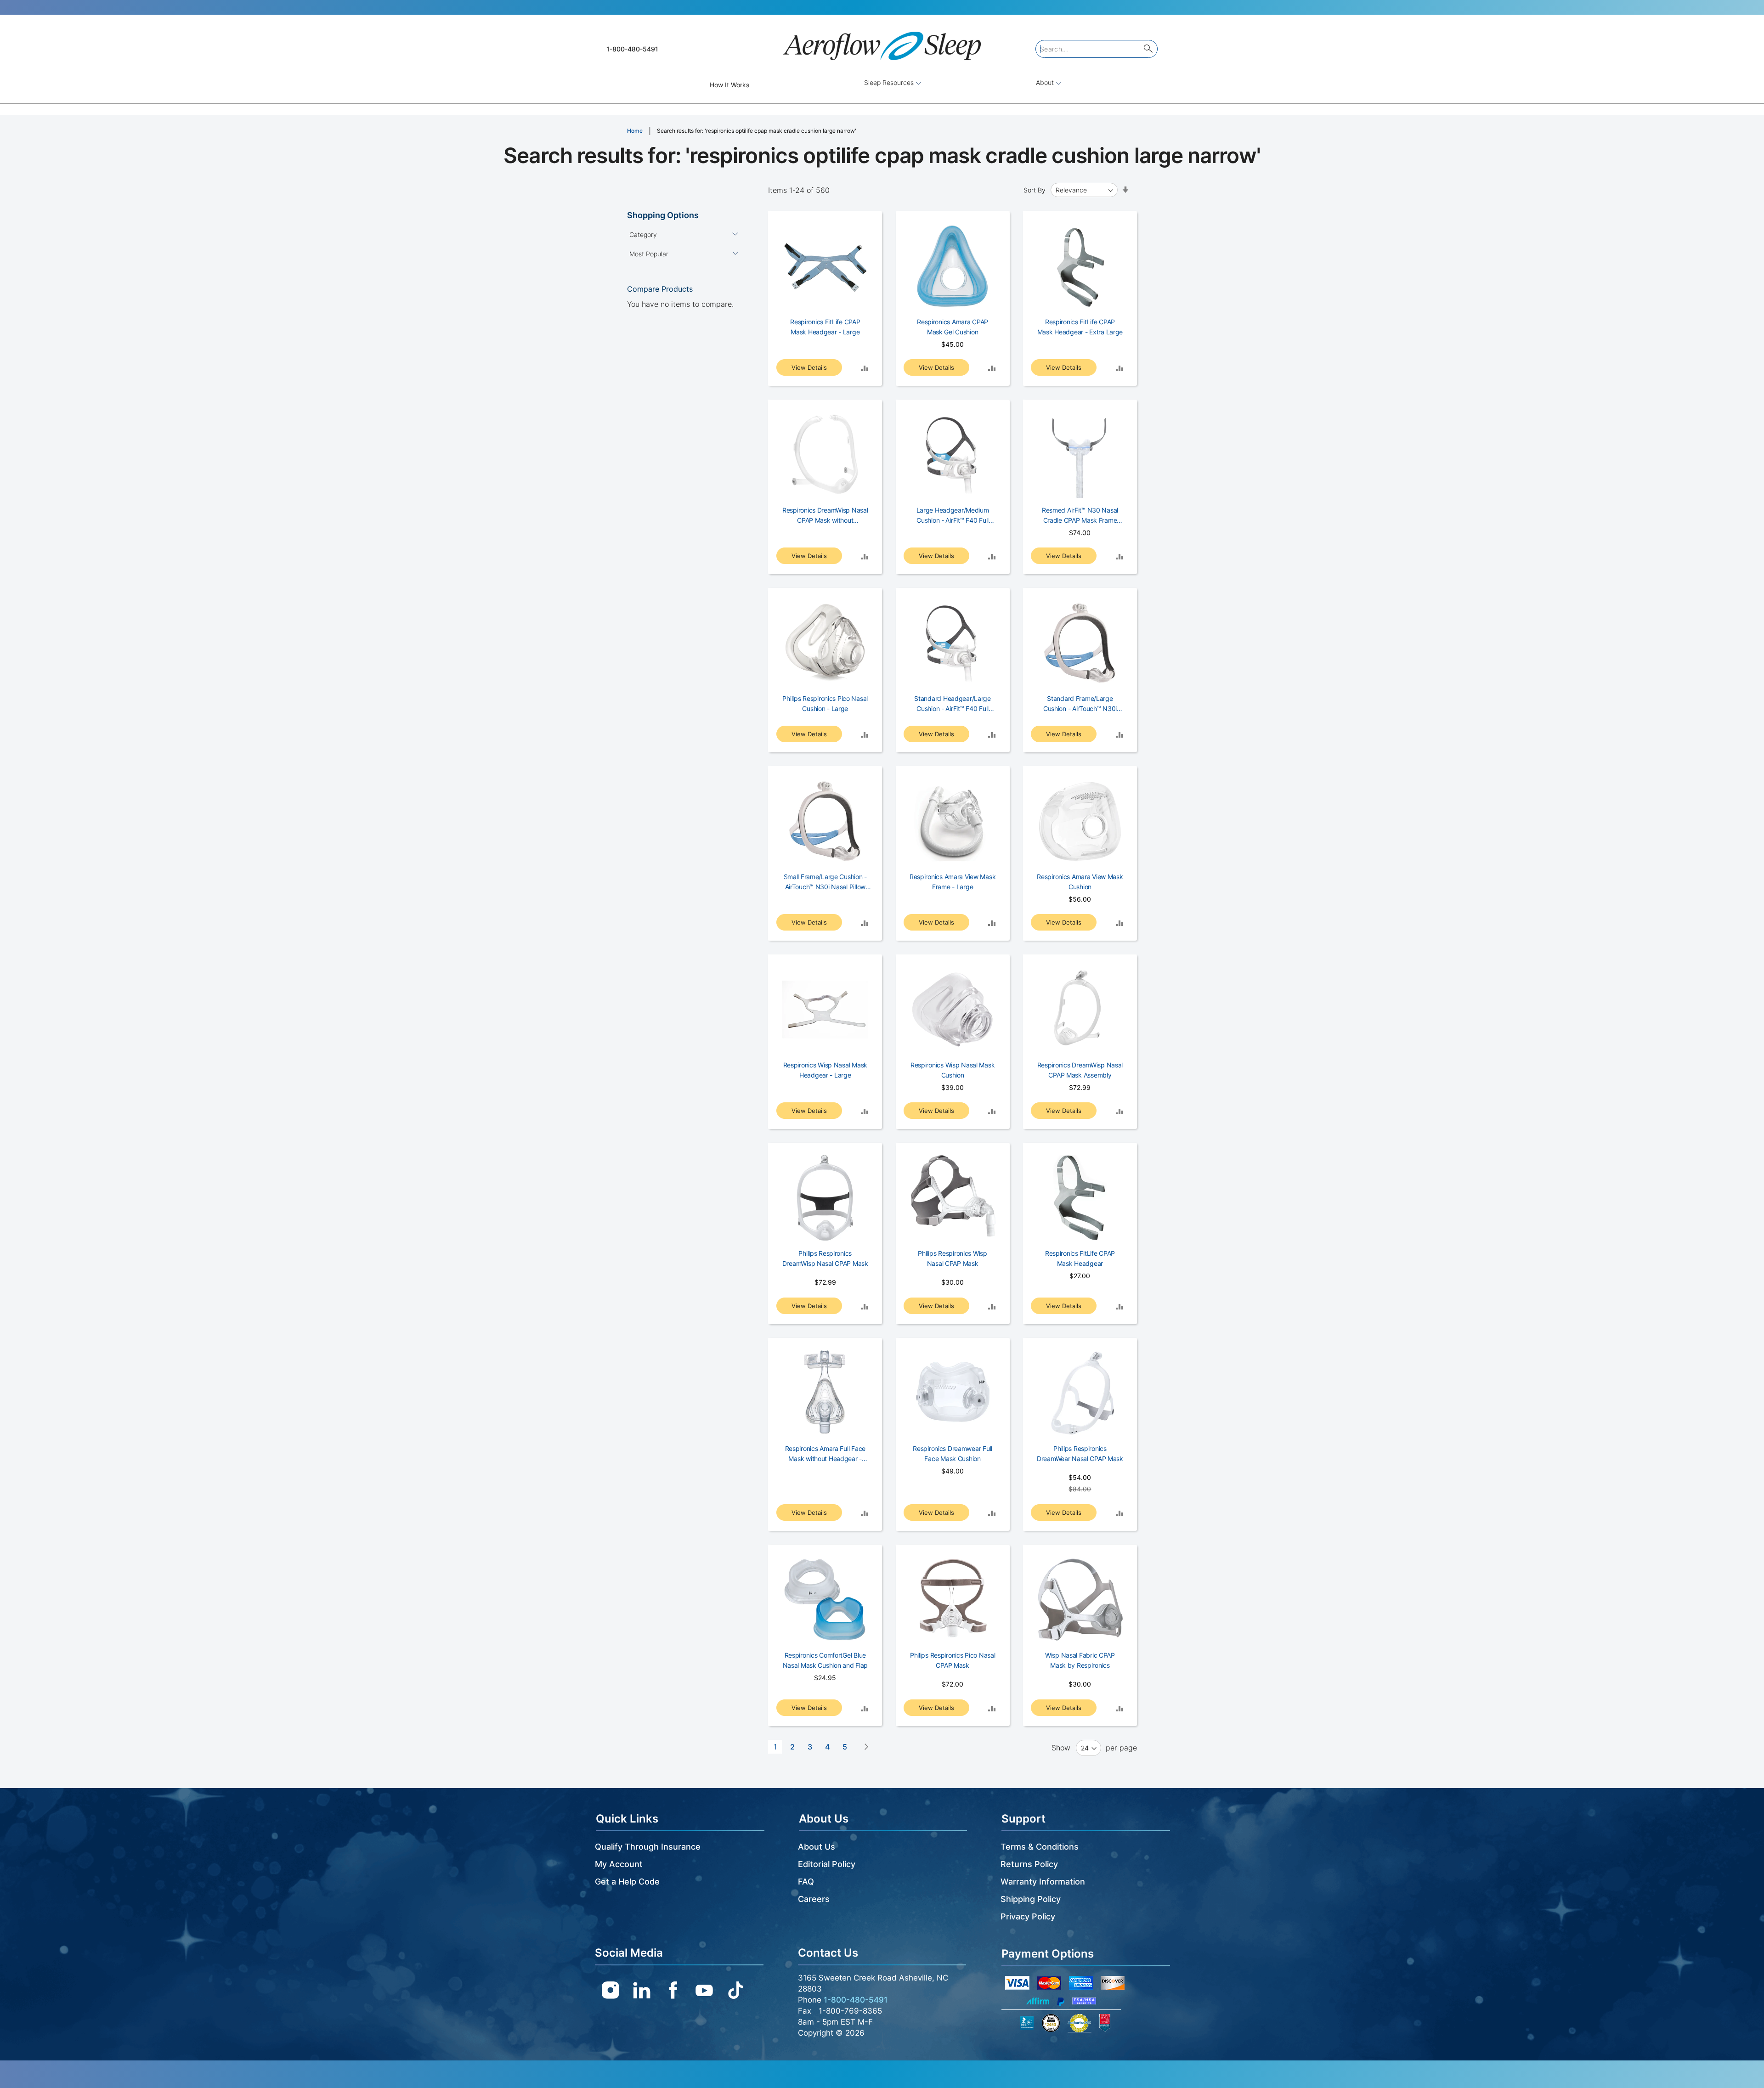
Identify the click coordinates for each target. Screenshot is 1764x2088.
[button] (865, 368)
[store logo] (882, 42)
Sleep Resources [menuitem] (890, 82)
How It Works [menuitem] (729, 85)
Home (636, 131)
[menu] (882, 85)
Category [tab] (643, 234)
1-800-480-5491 (632, 49)
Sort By (1035, 190)
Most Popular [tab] (649, 254)
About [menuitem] (1046, 82)
